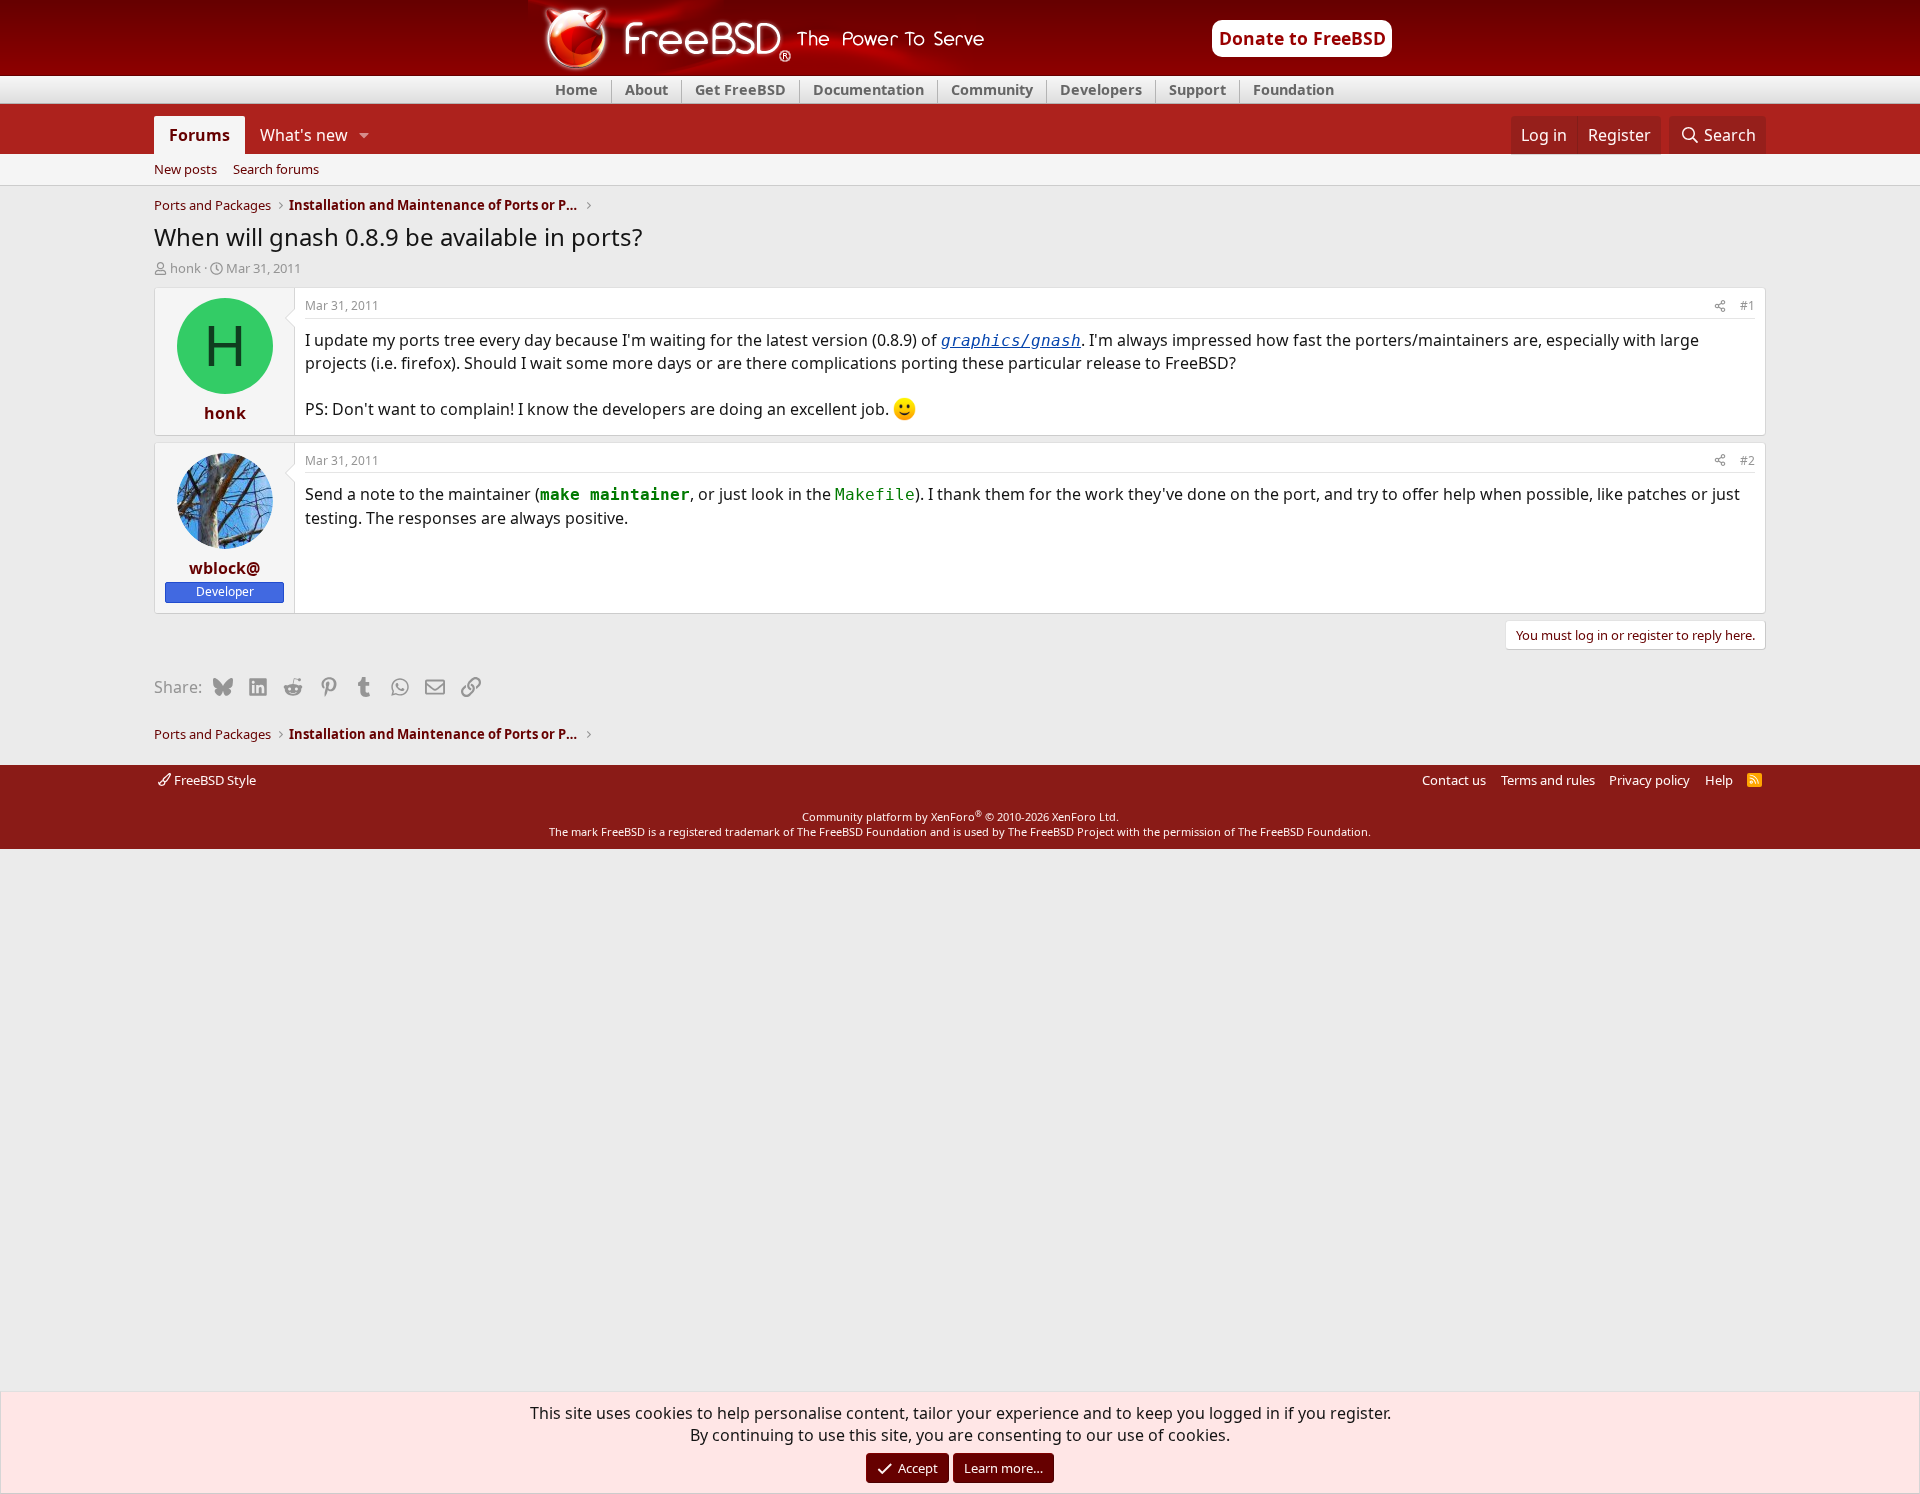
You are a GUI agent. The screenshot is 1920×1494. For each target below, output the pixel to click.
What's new (304, 135)
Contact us (1454, 780)
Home (576, 89)
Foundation (1293, 89)
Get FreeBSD (740, 89)
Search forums (276, 170)
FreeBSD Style (213, 780)
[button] (364, 135)
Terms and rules (1548, 780)
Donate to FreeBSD (1302, 38)
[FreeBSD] (756, 69)
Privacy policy (1649, 780)
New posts (185, 170)
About (646, 89)
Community (992, 89)
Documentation (868, 89)
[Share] (1720, 306)
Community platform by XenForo (960, 816)
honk (185, 268)
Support (1197, 89)
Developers (1101, 89)
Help (1719, 780)
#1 (1747, 305)
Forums (199, 135)
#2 (1747, 460)
